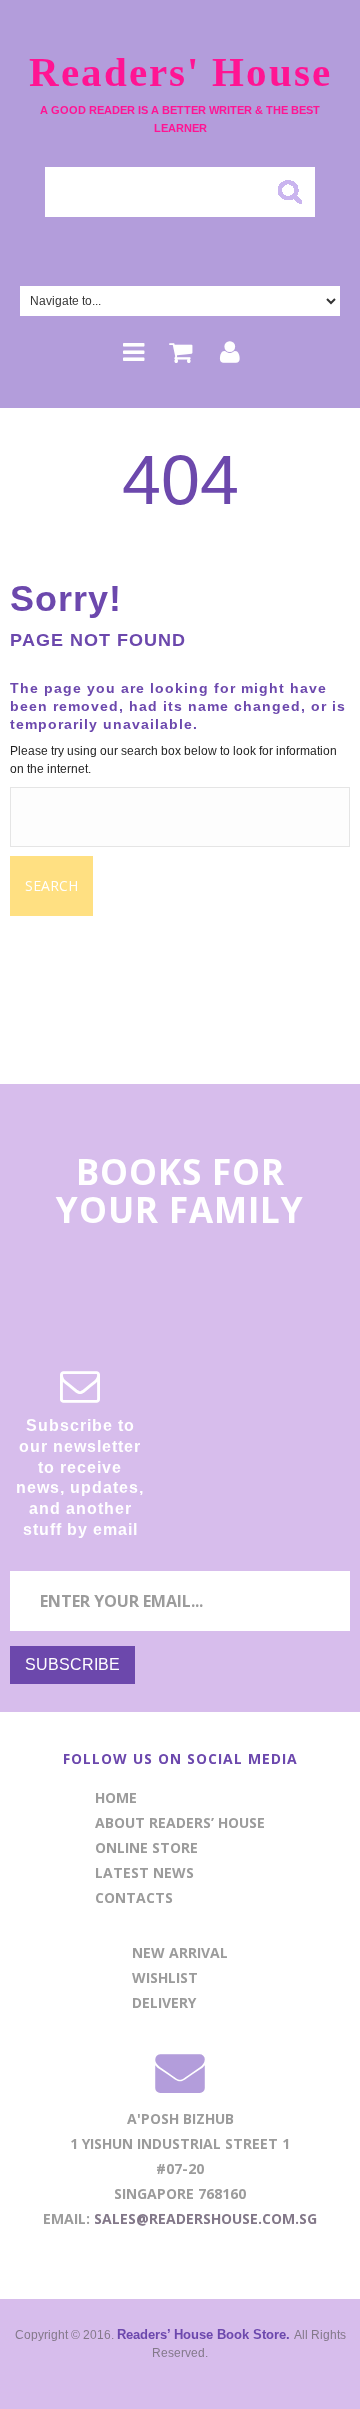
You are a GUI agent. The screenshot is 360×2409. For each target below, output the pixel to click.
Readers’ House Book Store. (205, 2334)
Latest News (144, 1872)
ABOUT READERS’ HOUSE (180, 1822)
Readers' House (180, 72)
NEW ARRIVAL (180, 1952)
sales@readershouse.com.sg (205, 2218)
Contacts (134, 1897)
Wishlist (165, 1977)
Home (116, 1797)
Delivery (164, 2002)
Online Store (146, 1847)
